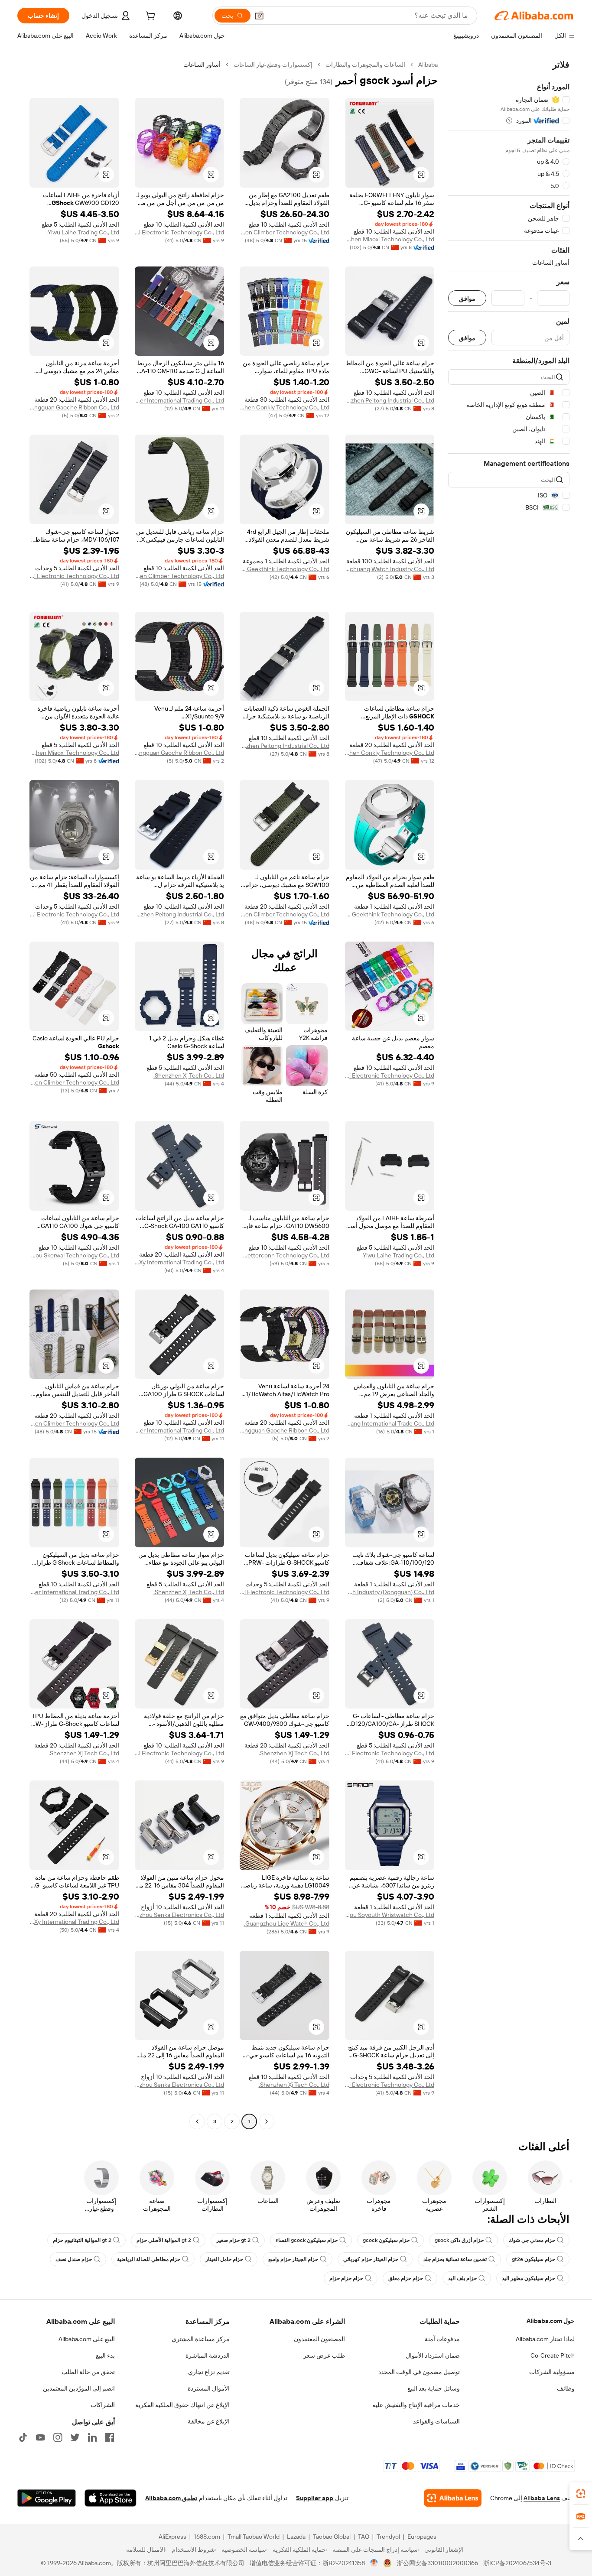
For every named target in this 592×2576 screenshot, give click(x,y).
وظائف (566, 2388)
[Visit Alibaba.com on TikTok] (23, 2437)
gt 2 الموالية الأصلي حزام (164, 2240)
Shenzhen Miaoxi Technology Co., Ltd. (390, 239)
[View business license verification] (374, 2563)
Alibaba (428, 65)
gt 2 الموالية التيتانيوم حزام (82, 2240)
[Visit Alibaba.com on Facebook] (110, 2437)
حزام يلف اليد (462, 2278)
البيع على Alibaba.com (87, 2339)
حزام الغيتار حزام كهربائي (371, 2259)
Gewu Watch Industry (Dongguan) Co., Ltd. (390, 1592)
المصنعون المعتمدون (319, 2339)
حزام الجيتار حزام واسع (293, 2259)
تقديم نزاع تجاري (209, 2372)
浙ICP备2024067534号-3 (517, 2563)
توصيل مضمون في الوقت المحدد (419, 2372)
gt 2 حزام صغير (233, 2240)
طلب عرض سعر (324, 2355)
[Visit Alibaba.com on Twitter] (75, 2437)
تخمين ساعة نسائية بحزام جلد (455, 2259)
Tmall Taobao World (254, 2537)
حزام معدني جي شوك (532, 2240)
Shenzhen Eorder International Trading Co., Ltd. (180, 400)
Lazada (296, 2537)
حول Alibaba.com (551, 2321)
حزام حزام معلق (406, 2278)
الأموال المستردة (209, 2388)
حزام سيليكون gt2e (533, 2259)
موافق (467, 298)
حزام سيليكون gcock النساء (307, 2240)
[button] (259, 16)
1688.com (207, 2537)
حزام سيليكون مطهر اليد (529, 2278)
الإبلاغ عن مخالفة (209, 2421)
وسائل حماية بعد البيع (434, 2388)
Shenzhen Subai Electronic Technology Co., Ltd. (180, 232)
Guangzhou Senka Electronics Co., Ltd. (180, 1915)
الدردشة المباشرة (208, 2355)
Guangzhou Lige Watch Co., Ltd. (287, 1923)
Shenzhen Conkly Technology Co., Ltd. (285, 407)
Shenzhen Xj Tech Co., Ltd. (189, 1075)
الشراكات (103, 2405)
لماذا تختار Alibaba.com (545, 2339)
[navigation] (509, 1094)
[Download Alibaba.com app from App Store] (111, 2498)
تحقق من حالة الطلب (88, 2372)
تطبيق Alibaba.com (171, 2498)
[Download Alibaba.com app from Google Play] (47, 2498)
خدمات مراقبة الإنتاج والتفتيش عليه (416, 2405)
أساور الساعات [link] (202, 65)
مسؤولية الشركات (552, 2372)
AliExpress (172, 2537)
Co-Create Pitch (553, 2355)
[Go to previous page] (267, 2121)
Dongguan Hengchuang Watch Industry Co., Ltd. (390, 569)
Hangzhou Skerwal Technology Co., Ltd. (74, 1255)
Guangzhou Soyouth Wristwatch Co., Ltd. (390, 1915)
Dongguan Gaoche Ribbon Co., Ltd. (74, 407)
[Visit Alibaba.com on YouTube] (40, 2437)
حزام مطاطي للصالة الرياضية (149, 2259)
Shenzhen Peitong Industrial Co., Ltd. (390, 400)
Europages (422, 2537)
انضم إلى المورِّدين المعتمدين (79, 2388)
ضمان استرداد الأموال (433, 2355)
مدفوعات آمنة (442, 2339)
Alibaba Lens (542, 2498)
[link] (581, 2494)
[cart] (150, 17)
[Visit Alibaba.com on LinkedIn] (92, 2437)
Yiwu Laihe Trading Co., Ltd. (83, 232)
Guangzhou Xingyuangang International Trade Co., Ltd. (390, 1423)
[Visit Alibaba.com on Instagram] (58, 2437)
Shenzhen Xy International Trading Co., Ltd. (180, 1262)
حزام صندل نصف (74, 2259)
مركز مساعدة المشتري (201, 2339)
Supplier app (315, 2498)
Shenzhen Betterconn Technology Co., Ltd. (285, 1255)
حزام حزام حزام (346, 2278)
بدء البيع (105, 2355)
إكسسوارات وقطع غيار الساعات (273, 65)
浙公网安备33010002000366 (437, 2563)
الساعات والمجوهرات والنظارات (365, 65)
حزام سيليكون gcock (386, 2240)
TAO (364, 2537)
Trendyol (388, 2537)
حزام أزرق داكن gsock (459, 2240)
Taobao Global (332, 2537)
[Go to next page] (197, 2121)
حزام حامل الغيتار (224, 2259)
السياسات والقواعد (436, 2421)
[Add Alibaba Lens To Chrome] (453, 2498)
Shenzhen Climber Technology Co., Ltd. (285, 232)
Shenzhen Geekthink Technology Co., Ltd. (285, 569)
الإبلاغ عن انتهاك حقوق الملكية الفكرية (182, 2405)
